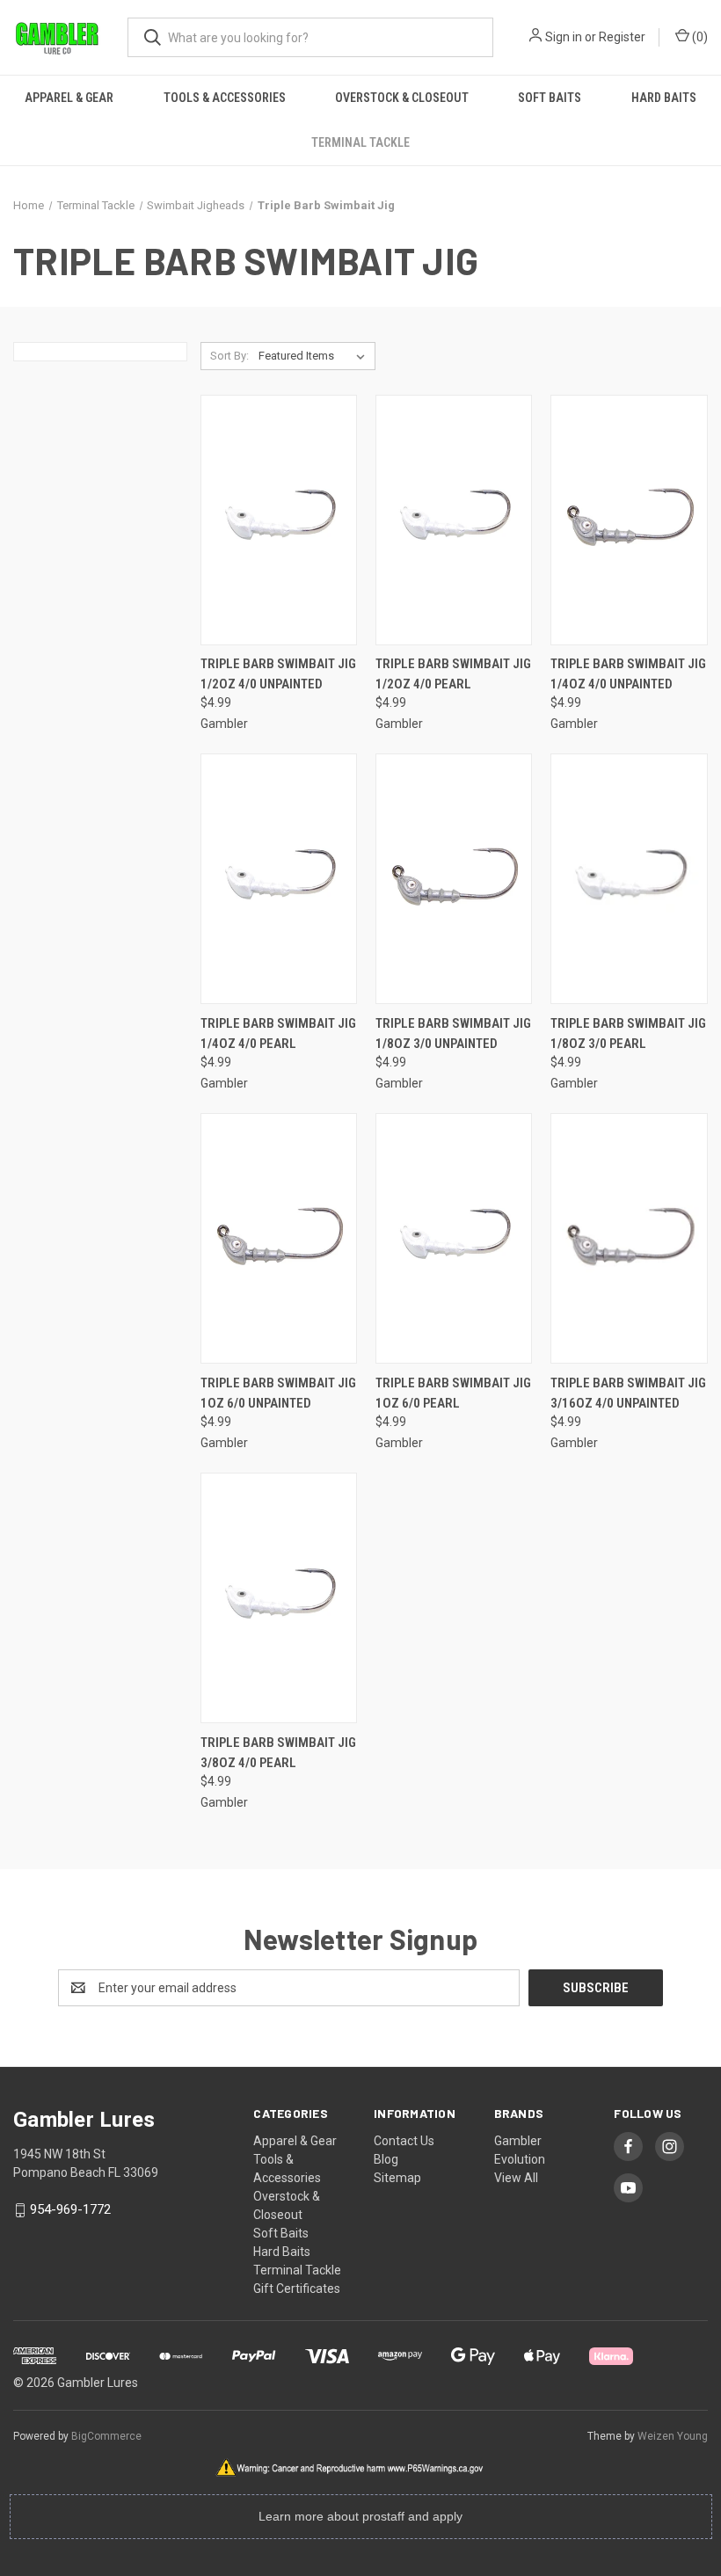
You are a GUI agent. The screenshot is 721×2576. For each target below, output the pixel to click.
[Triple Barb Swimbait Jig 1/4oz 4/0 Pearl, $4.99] (279, 879)
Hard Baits (664, 98)
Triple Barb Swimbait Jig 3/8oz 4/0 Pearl (278, 1753)
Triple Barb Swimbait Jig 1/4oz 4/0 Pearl (278, 1033)
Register (622, 37)
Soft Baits (550, 98)
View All (516, 2178)
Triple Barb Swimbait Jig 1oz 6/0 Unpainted (278, 1393)
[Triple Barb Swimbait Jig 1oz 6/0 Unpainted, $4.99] (279, 1238)
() (699, 37)
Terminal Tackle (360, 142)
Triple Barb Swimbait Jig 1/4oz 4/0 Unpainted (628, 674)
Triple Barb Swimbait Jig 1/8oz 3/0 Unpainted (453, 1033)
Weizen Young (673, 2436)
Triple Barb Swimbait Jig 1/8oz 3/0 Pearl (628, 1033)
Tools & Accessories (225, 98)
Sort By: (229, 356)
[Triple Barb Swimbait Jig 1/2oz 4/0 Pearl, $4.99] (454, 520)
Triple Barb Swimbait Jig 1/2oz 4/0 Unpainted (278, 674)
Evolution (520, 2159)
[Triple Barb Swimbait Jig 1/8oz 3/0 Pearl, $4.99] (629, 879)
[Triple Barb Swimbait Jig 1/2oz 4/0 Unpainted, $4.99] (279, 520)
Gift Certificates (297, 2289)
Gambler (518, 2141)
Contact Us (404, 2141)
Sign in (564, 37)
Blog (386, 2159)
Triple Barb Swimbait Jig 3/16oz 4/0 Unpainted (628, 1393)
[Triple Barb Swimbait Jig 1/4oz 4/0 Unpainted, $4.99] (629, 520)
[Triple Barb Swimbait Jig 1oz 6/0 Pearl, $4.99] (454, 1238)
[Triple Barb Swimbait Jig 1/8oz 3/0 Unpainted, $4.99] (454, 879)
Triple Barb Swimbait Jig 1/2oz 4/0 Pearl (453, 674)
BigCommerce (106, 2436)
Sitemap (397, 2178)
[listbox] (315, 356)
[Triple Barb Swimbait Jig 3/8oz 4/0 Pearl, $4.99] (279, 1598)
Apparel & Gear (69, 98)
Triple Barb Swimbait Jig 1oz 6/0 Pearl (453, 1393)
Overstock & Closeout (402, 98)
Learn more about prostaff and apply (360, 2516)
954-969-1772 (70, 2209)
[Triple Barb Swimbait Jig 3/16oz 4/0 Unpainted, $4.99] (629, 1238)
